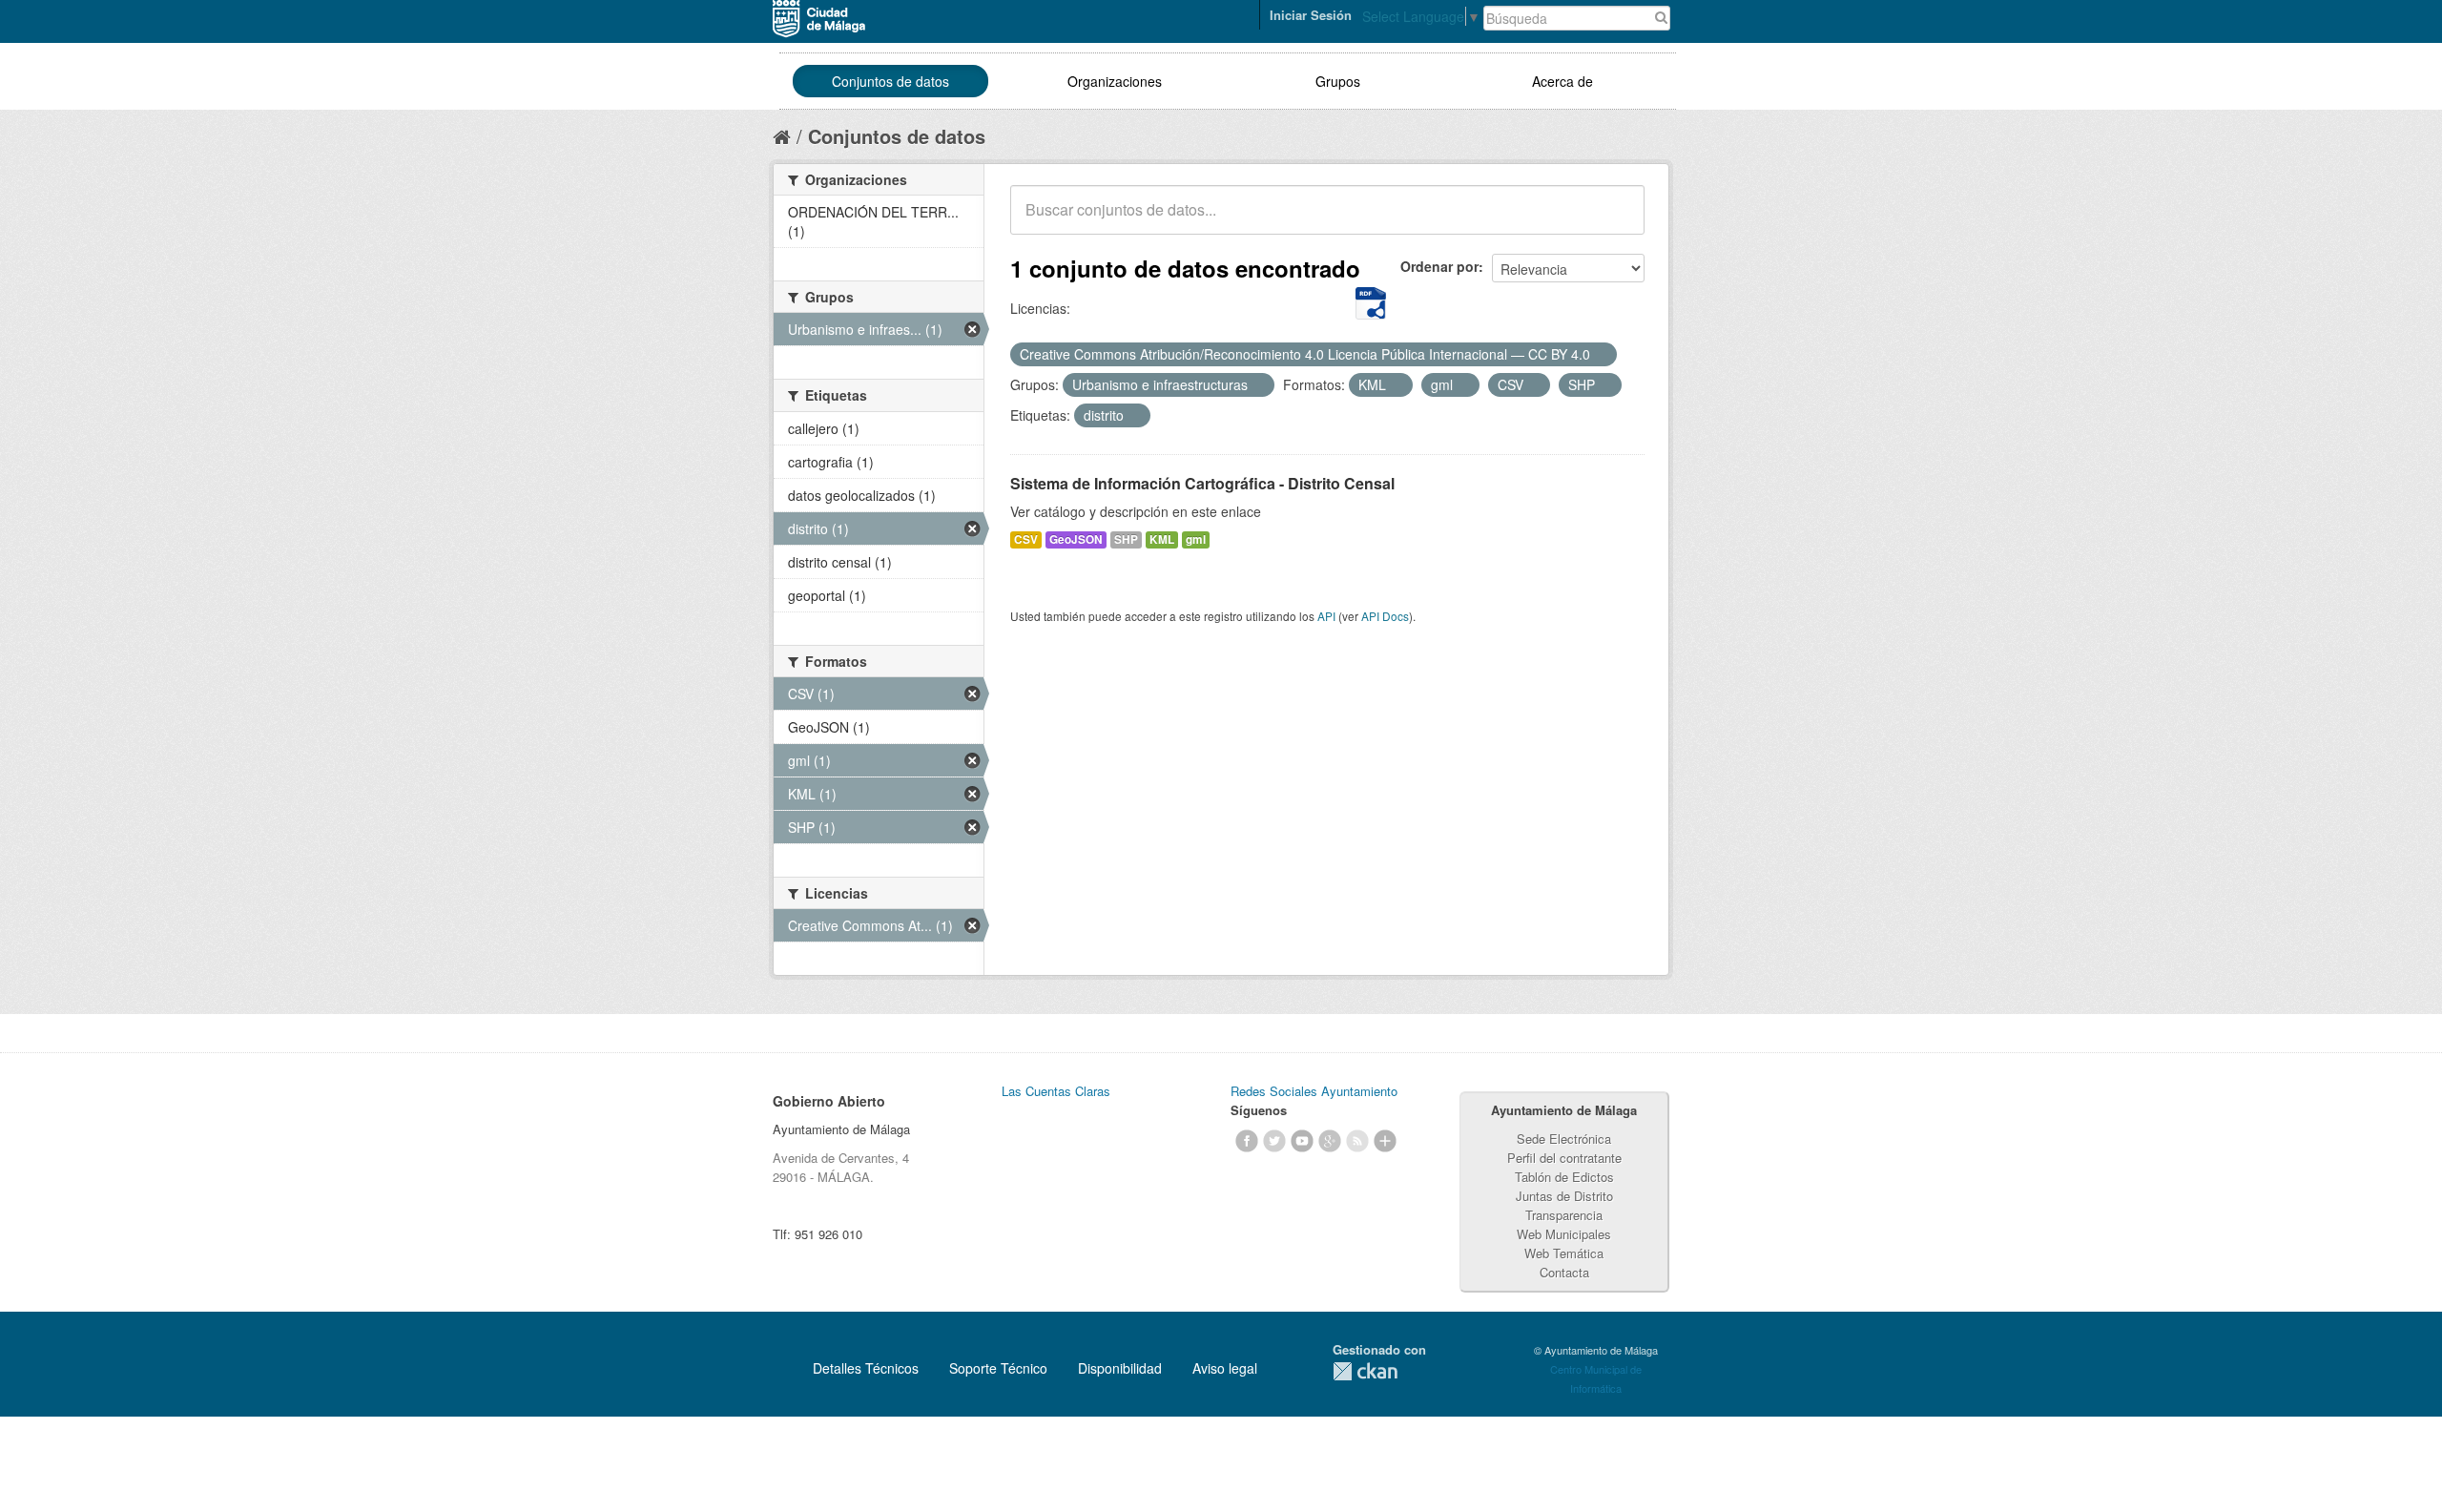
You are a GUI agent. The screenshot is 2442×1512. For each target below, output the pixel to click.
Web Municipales (1564, 1234)
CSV (1026, 539)
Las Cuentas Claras (1056, 1091)
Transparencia (1564, 1215)
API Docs (1385, 616)
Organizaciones (1115, 81)
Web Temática (1564, 1253)
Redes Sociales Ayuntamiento (1314, 1091)
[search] (1617, 220)
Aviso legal (1225, 1368)
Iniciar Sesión (1311, 15)
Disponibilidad (1120, 1368)
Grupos (1338, 81)
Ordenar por (1439, 266)
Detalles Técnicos (866, 1368)
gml (1196, 539)
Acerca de (1562, 81)
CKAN (1365, 1371)
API (1326, 616)
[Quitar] (1601, 355)
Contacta (1564, 1272)
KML (1162, 539)
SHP (1126, 539)
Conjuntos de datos (890, 81)
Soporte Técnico (998, 1368)
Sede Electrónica (1564, 1139)
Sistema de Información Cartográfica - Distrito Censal (1202, 483)
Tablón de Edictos (1564, 1177)
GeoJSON (1076, 539)
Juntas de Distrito (1564, 1196)
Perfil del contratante (1564, 1158)
